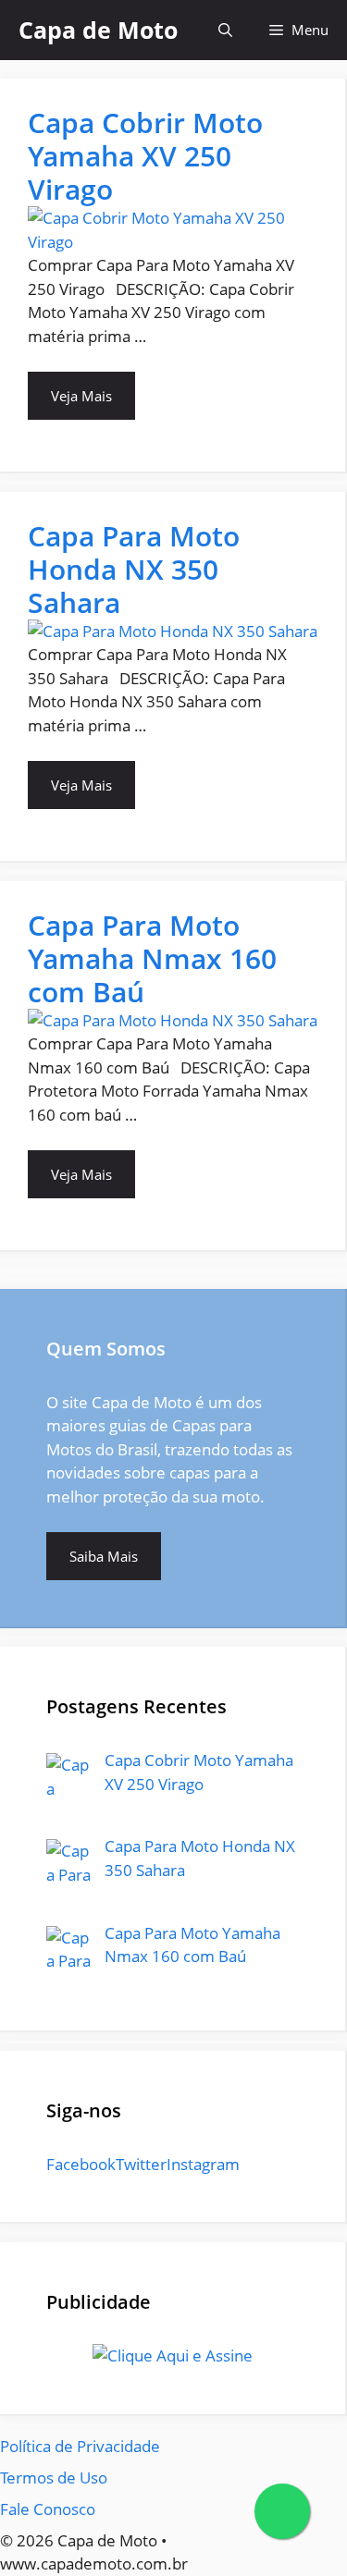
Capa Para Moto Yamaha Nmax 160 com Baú (152, 958)
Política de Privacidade (80, 2446)
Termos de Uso (54, 2478)
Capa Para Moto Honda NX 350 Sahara (134, 569)
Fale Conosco (48, 2509)
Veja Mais (81, 396)
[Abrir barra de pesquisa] (225, 30)
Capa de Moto (98, 30)
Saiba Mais (104, 1556)
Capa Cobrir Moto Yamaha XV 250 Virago (145, 156)
